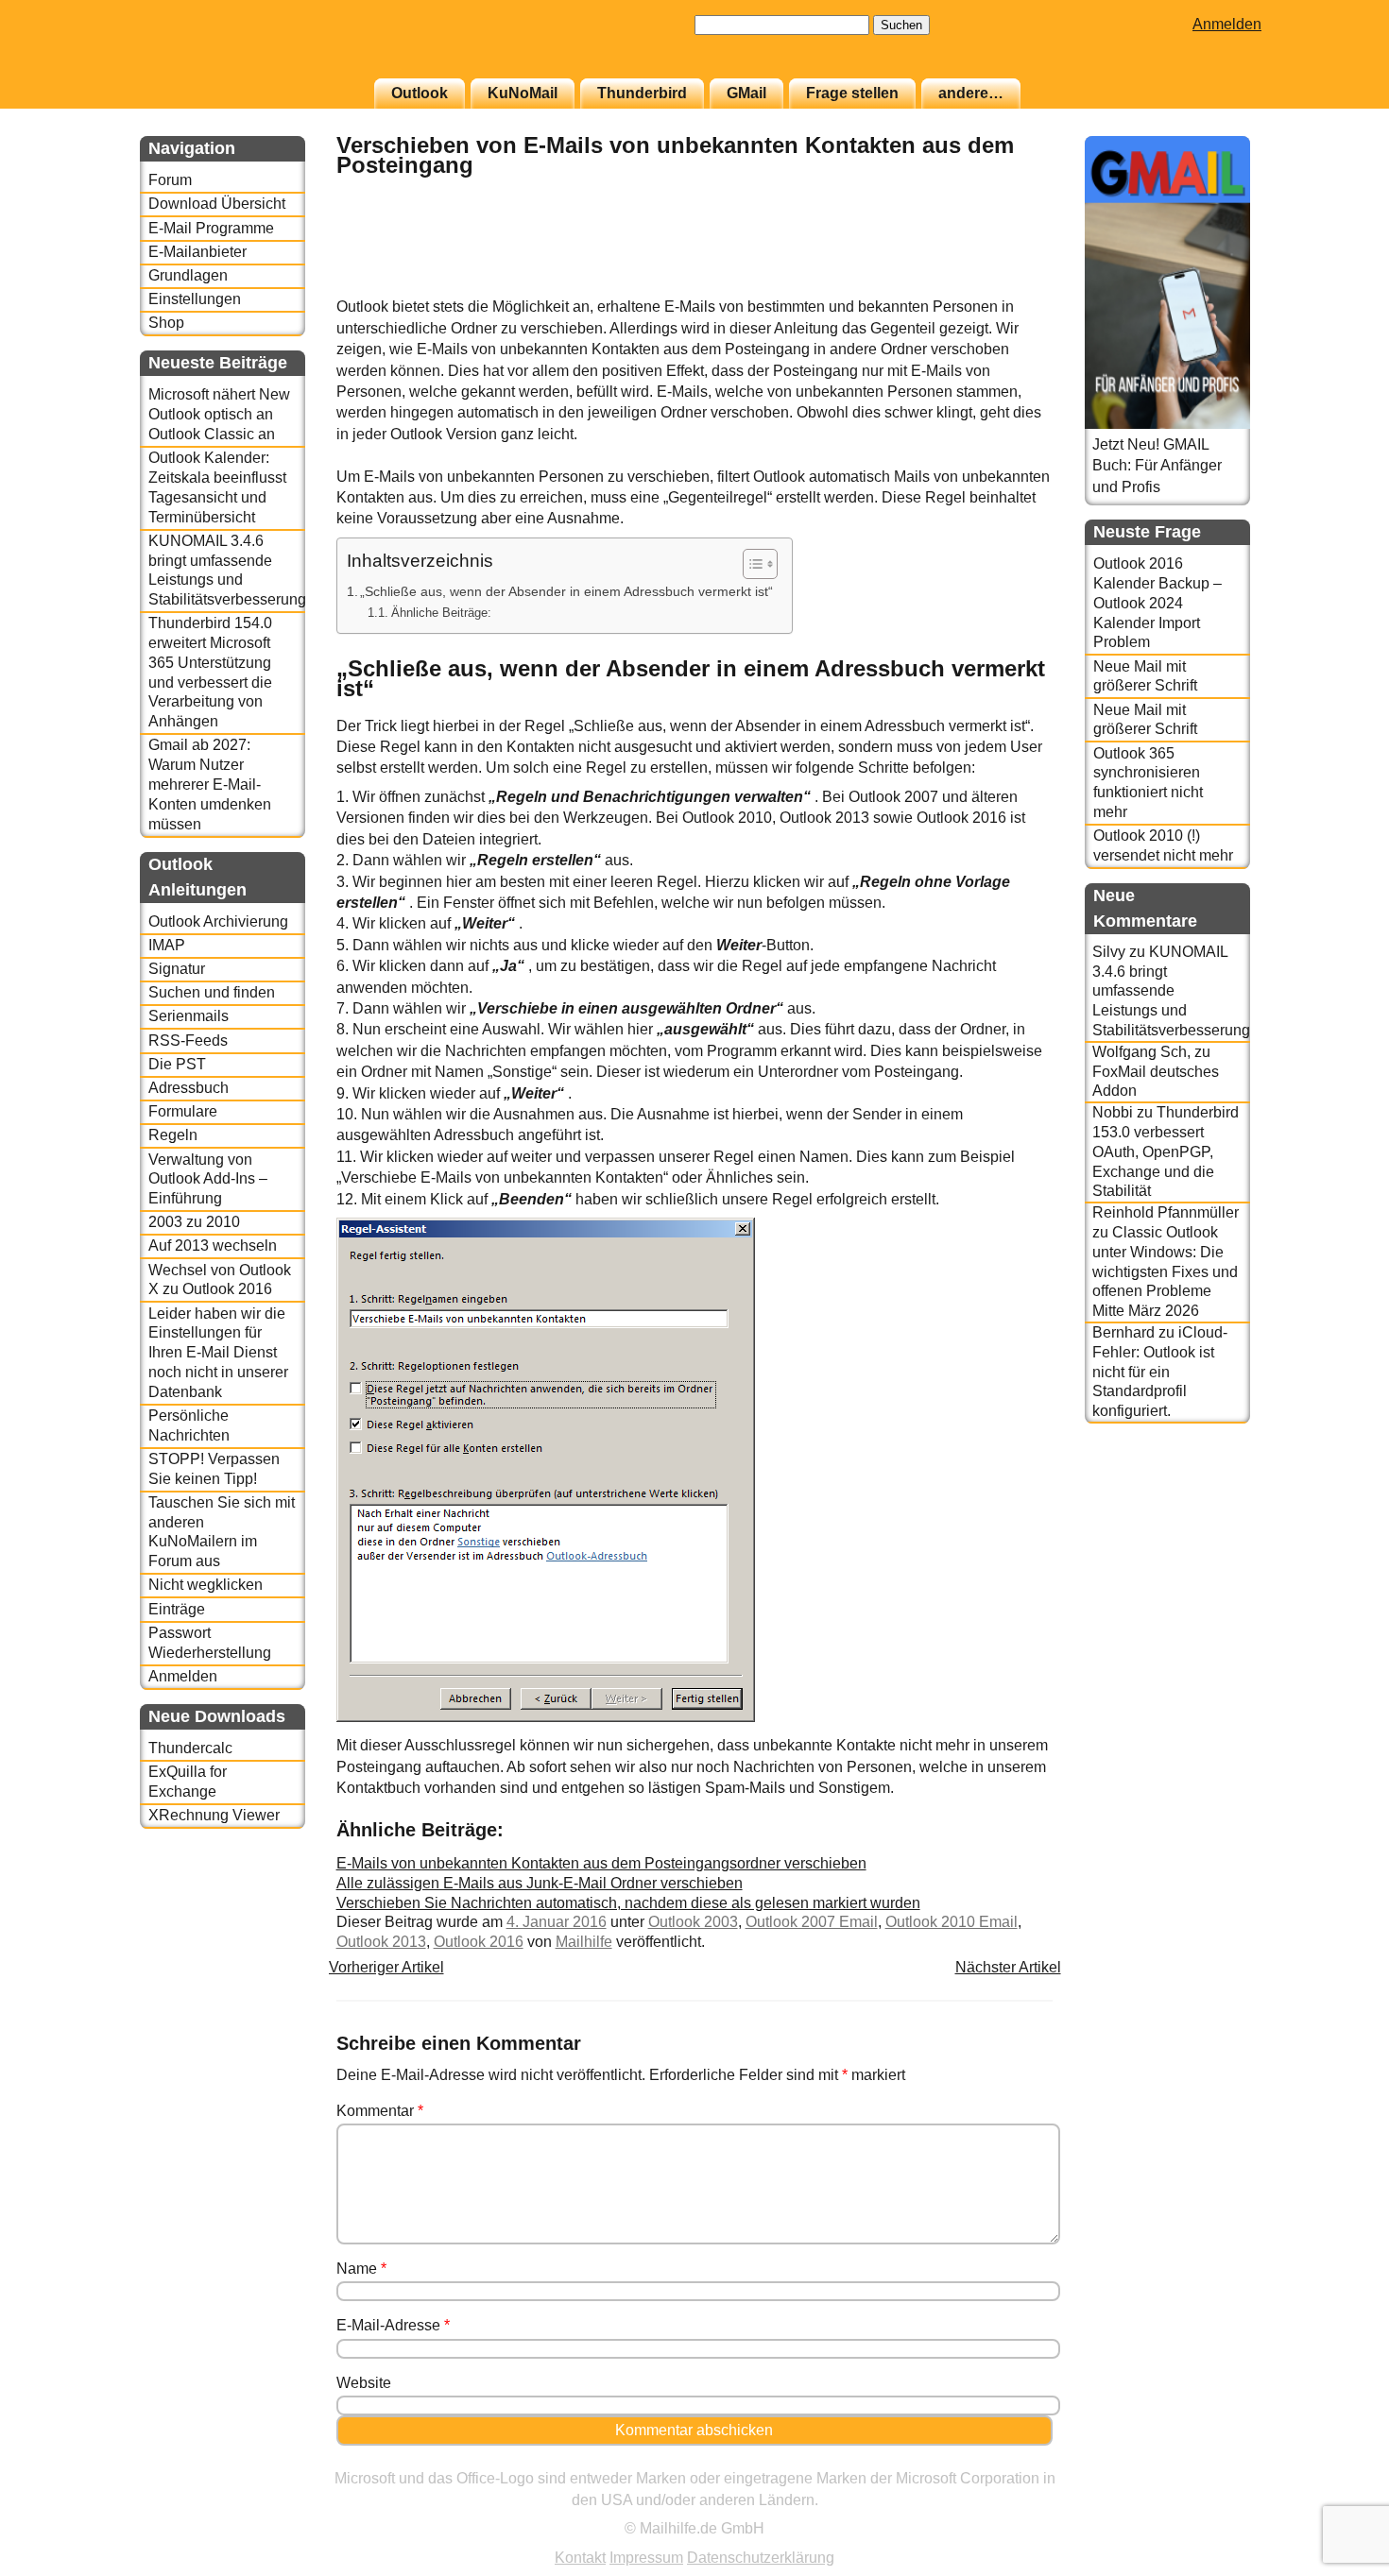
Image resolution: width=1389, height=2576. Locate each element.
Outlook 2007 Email (812, 1922)
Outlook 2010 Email (952, 1922)
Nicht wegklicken (206, 1585)
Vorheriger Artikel (386, 1967)
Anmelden (1227, 24)
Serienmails (189, 1016)
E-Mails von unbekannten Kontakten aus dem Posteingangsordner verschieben (601, 1863)
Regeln (173, 1135)
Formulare (183, 1111)
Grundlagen (188, 275)
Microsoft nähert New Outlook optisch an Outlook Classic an (219, 414)
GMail (746, 93)
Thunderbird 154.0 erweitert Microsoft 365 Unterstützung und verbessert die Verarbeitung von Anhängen (210, 672)
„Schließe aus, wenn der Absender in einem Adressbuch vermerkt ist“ (566, 591)
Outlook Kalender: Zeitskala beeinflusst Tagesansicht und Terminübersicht (217, 487)
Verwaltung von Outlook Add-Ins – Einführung (208, 1179)
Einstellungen (195, 299)
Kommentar (380, 2111)
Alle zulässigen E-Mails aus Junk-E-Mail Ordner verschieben (540, 1883)
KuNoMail (523, 93)
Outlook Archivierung (218, 921)
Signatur (177, 969)
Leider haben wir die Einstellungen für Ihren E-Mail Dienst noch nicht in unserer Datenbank (218, 1353)
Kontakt (580, 2558)
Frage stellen (852, 93)
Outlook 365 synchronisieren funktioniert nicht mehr (1148, 783)
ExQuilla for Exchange (188, 1782)
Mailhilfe (584, 1942)
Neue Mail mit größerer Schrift (1145, 676)
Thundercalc (190, 1748)
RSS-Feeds (188, 1041)
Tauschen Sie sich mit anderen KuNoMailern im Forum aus (222, 1532)
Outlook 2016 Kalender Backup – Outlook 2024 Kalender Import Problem (1157, 603)
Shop (166, 323)
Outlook (420, 93)
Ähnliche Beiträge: (441, 613)
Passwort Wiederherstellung (210, 1643)
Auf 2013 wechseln (213, 1245)
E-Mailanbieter (197, 252)
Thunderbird (642, 93)
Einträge (177, 1609)
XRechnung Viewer (214, 1815)
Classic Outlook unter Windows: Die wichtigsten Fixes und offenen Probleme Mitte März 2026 (1165, 1271)
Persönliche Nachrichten (189, 1425)
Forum (170, 180)
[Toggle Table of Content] (751, 564)
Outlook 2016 (479, 1942)
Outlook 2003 (693, 1922)
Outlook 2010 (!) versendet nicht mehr (1163, 845)
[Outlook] (1005, 287)
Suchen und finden (212, 992)
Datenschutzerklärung (761, 2558)
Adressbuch (189, 1088)
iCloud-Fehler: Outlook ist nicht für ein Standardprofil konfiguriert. (1160, 1372)
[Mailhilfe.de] (244, 48)
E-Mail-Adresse (393, 2325)
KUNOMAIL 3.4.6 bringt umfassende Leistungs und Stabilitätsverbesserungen (226, 570)
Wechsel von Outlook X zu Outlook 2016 (220, 1280)
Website (364, 2383)
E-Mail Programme (211, 228)
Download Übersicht (217, 204)
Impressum (646, 2558)
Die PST (177, 1064)
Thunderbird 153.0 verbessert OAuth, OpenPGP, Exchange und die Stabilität (1166, 1152)
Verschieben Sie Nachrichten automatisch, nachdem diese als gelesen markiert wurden (628, 1903)
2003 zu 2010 (194, 1222)
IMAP (167, 945)
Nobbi (1113, 1112)
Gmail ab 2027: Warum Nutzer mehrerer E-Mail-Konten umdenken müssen (210, 784)
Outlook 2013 (381, 1942)
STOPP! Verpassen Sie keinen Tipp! (214, 1469)
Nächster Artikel (1008, 1967)
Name (361, 2269)
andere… (971, 93)
